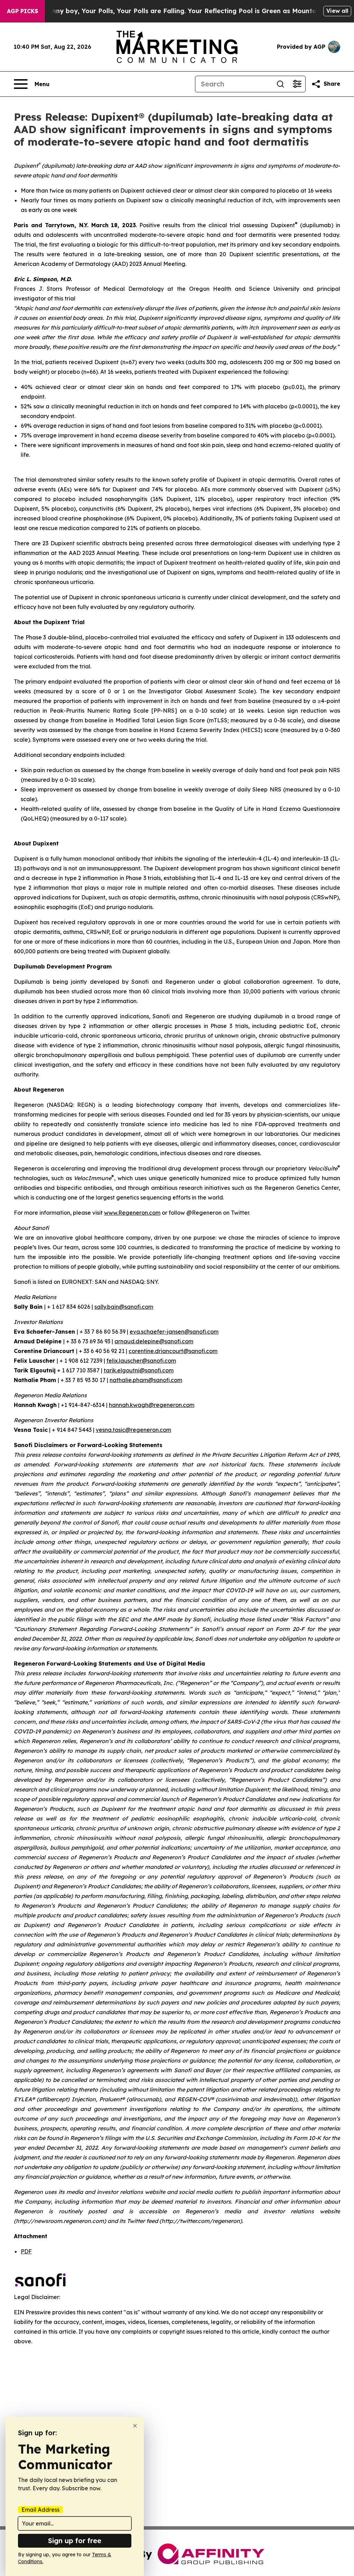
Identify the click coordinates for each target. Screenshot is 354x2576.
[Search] (280, 84)
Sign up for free (75, 2541)
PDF (26, 2251)
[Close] (135, 2426)
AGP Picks (22, 11)
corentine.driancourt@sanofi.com (173, 1351)
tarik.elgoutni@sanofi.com (139, 1370)
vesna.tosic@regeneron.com (133, 1430)
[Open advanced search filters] (297, 84)
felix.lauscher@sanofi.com (141, 1361)
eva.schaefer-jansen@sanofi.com (174, 1332)
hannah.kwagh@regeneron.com (152, 1405)
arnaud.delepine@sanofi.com (154, 1341)
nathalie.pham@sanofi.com (146, 1380)
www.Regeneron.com (132, 1213)
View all (337, 11)
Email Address (40, 2510)
